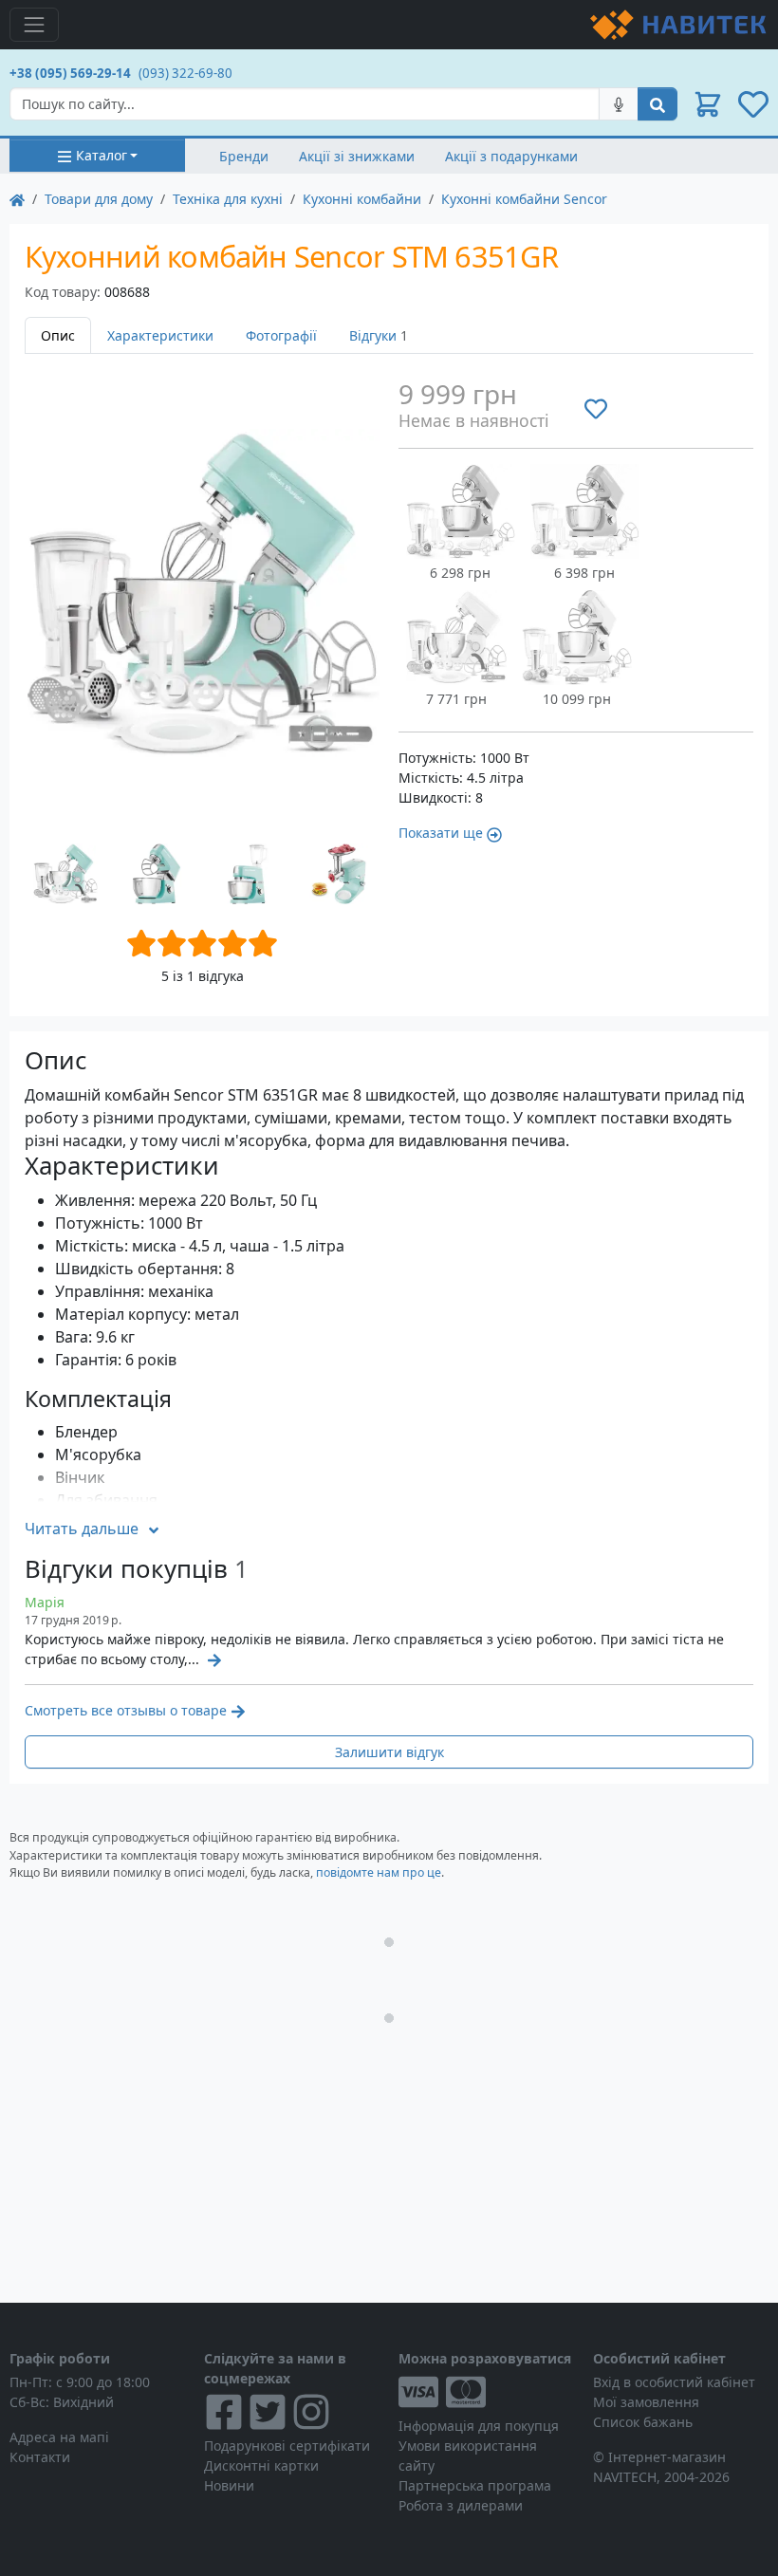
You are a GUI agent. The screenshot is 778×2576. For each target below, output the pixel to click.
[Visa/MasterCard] (486, 2392)
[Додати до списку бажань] (596, 409)
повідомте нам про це (379, 1872)
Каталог (102, 155)
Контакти (40, 2457)
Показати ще (441, 833)
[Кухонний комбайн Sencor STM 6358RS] (461, 511)
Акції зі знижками (357, 156)
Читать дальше (82, 1529)
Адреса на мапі (59, 2437)
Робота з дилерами (461, 2505)
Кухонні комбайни (362, 199)
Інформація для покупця (479, 2426)
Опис (58, 335)
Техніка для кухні (228, 199)
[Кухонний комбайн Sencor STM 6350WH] (577, 638)
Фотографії (281, 335)
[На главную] (17, 199)
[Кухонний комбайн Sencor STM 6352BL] (585, 511)
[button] (708, 104)
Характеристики (160, 335)
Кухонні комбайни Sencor (524, 199)
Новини (229, 2485)
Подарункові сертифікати (287, 2446)
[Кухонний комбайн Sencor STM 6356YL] (456, 638)
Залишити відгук (389, 1752)
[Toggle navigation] (34, 25)
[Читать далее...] (213, 1659)
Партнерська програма (475, 2485)
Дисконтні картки (261, 2465)
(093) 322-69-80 (185, 73)
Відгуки (379, 335)
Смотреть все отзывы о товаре (126, 1710)
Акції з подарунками (511, 156)
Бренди (244, 156)
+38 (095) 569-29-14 (70, 73)
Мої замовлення (646, 2402)
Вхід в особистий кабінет (674, 2382)
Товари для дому (99, 199)
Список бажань (643, 2422)
